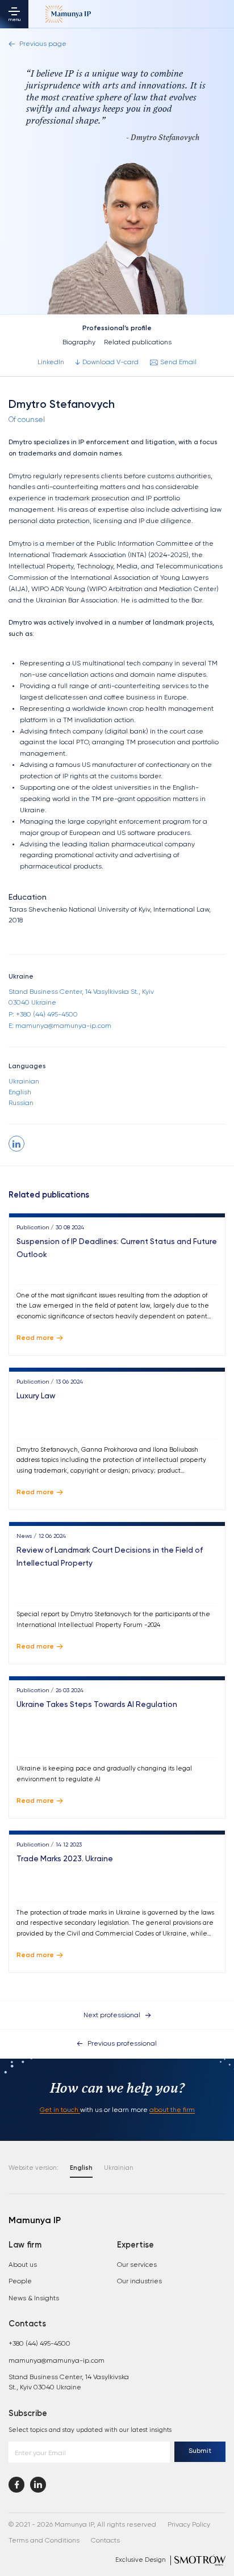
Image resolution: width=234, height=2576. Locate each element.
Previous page (43, 44)
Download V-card (110, 362)
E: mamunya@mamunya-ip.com (60, 1026)
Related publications (138, 343)
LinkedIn (51, 362)
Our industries (139, 2282)
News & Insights (34, 2299)
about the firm (172, 2110)
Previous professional (122, 2044)
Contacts (105, 2541)
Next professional (112, 2016)
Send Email (178, 362)
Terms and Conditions (44, 2541)
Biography (79, 343)
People (20, 2282)
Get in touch (60, 2110)
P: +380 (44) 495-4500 (43, 1015)
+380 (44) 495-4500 (39, 2344)
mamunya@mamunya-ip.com (57, 2361)
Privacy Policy (189, 2525)
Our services (137, 2265)
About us (23, 2265)
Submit (200, 2451)
